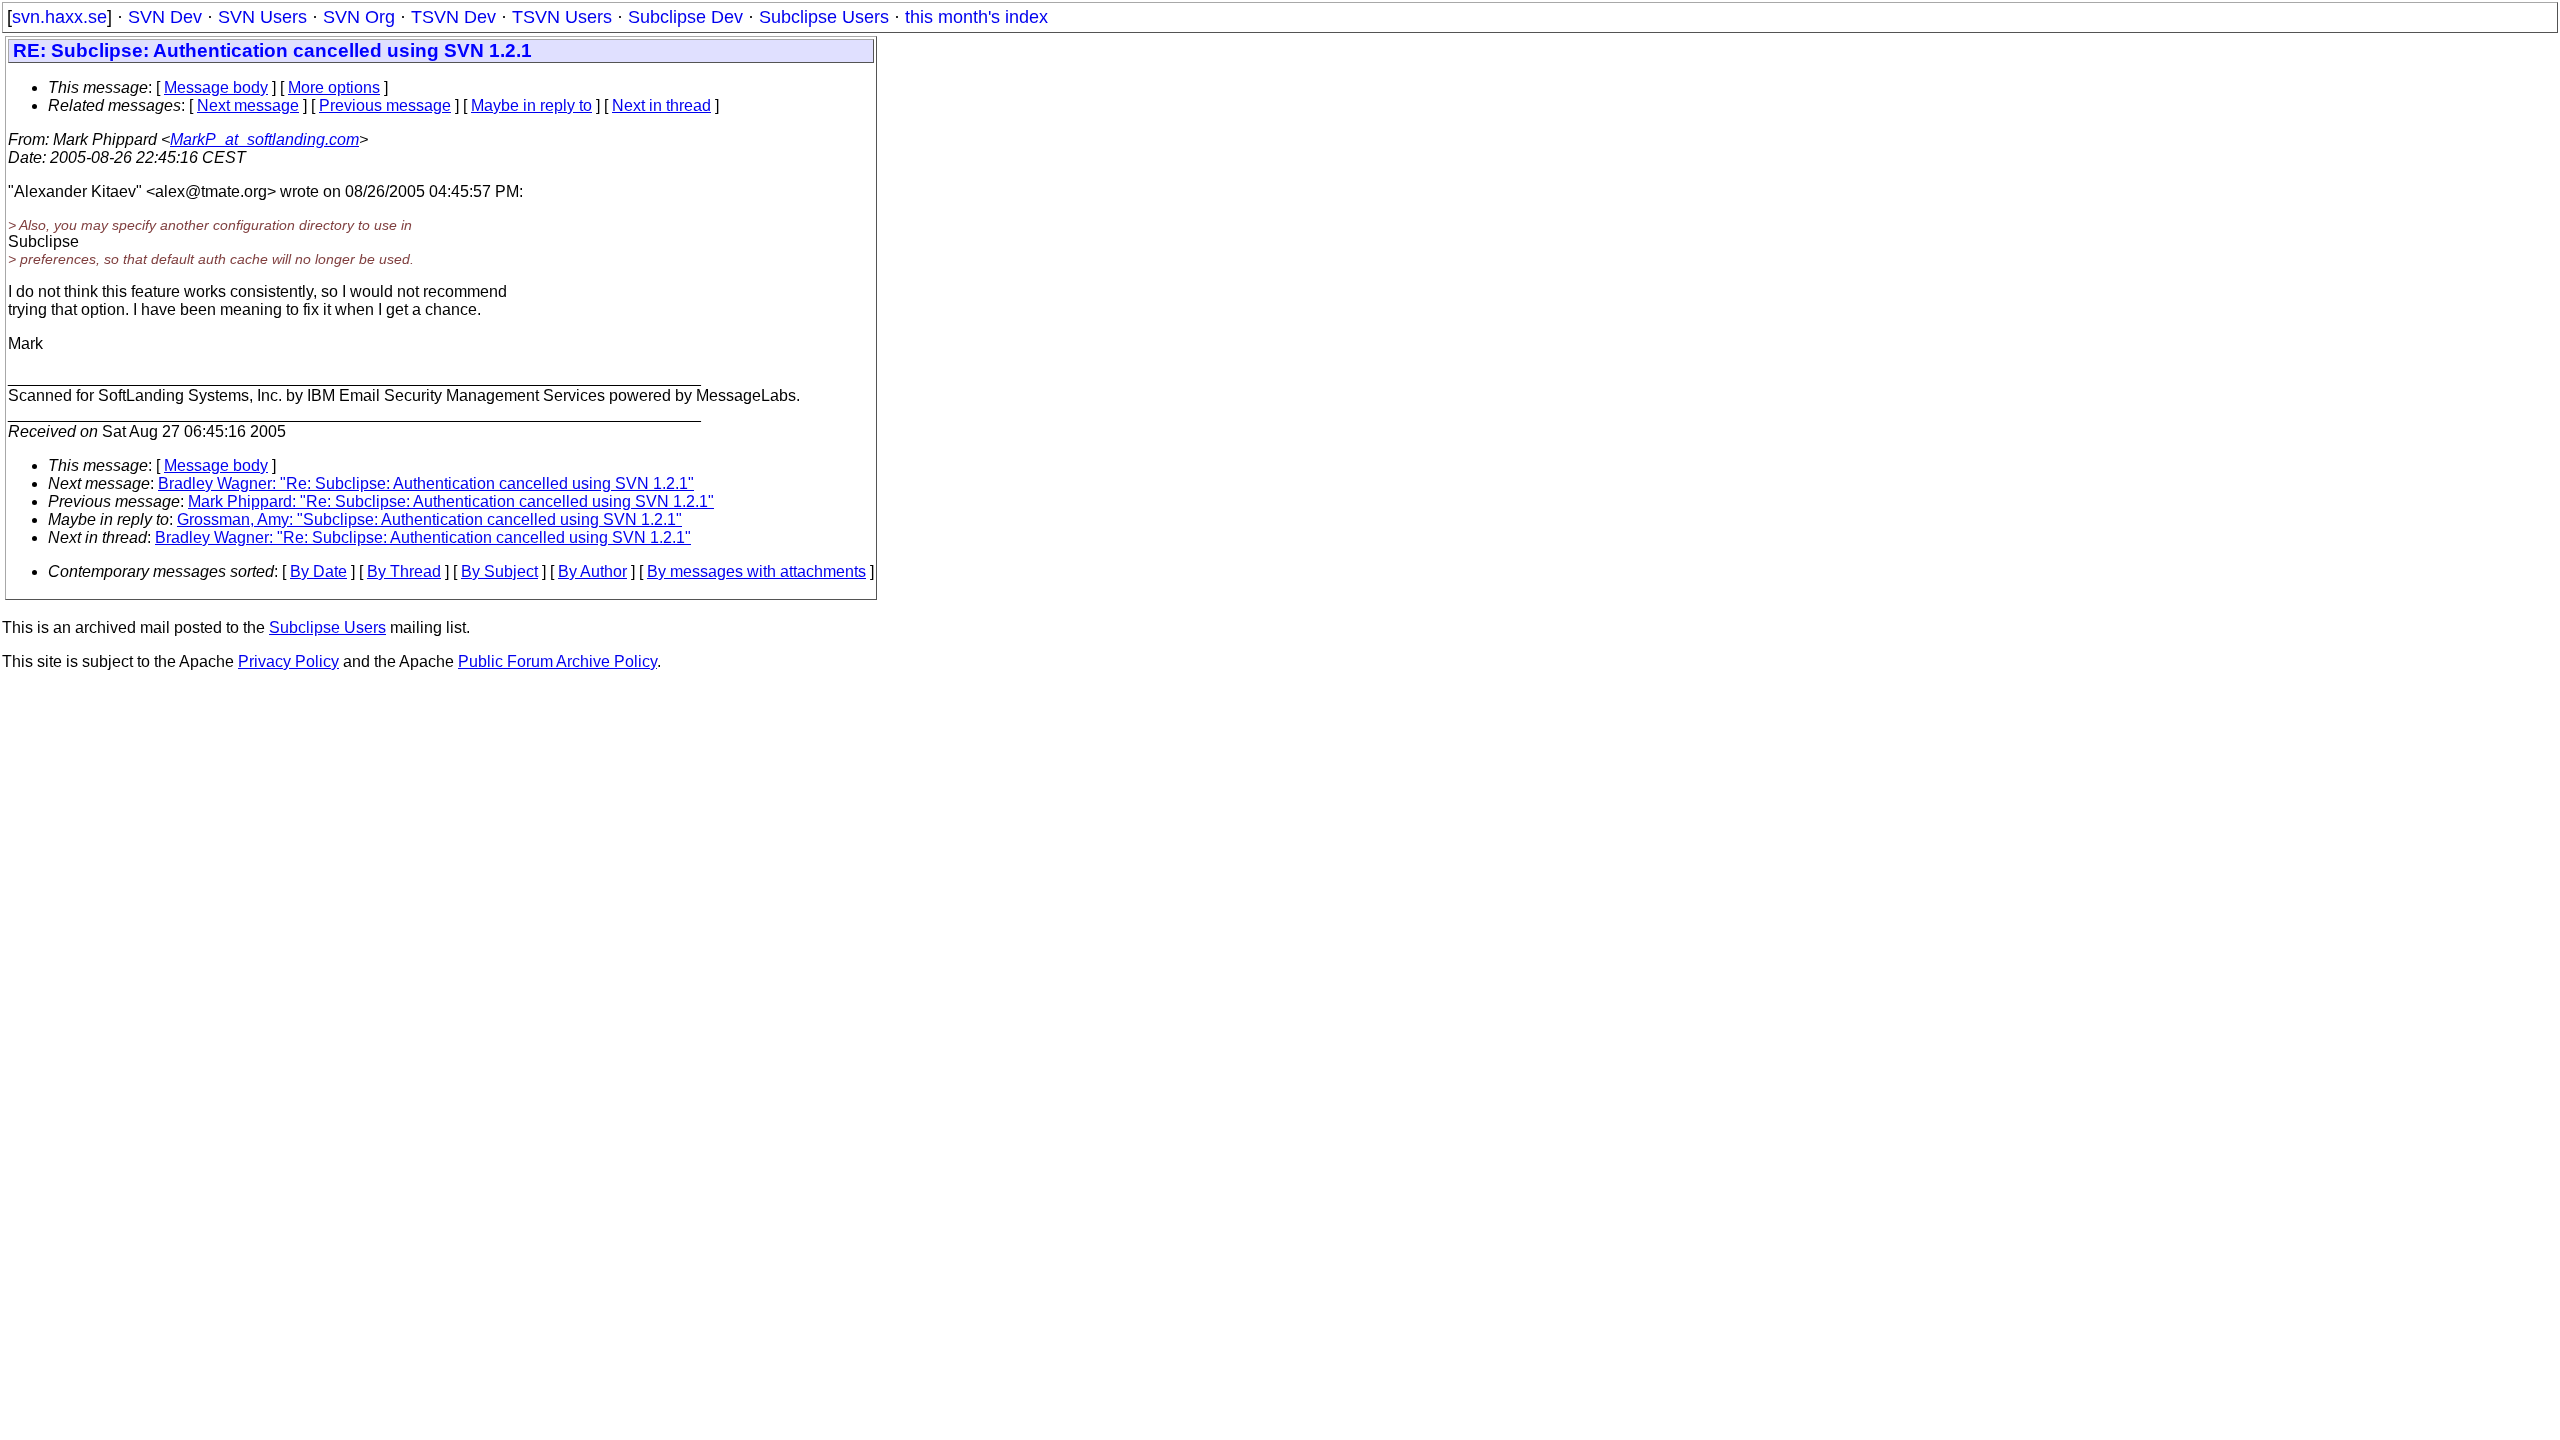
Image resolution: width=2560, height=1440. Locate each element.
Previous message (385, 105)
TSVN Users (562, 17)
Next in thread (661, 105)
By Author (592, 571)
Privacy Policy (288, 661)
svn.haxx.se (59, 17)
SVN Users (262, 17)
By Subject (499, 571)
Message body (216, 87)
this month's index (976, 17)
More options (334, 87)
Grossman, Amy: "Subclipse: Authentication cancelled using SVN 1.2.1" (429, 519)
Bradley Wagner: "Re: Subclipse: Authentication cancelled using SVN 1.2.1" (426, 483)
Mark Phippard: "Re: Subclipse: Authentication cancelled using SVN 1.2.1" (451, 501)
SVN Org (359, 17)
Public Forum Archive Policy (557, 661)
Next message (248, 105)
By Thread (404, 571)
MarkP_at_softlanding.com (264, 139)
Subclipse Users (824, 17)
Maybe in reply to (531, 105)
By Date (318, 571)
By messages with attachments (756, 571)
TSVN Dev (453, 17)
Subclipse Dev (685, 17)
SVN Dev (165, 17)
